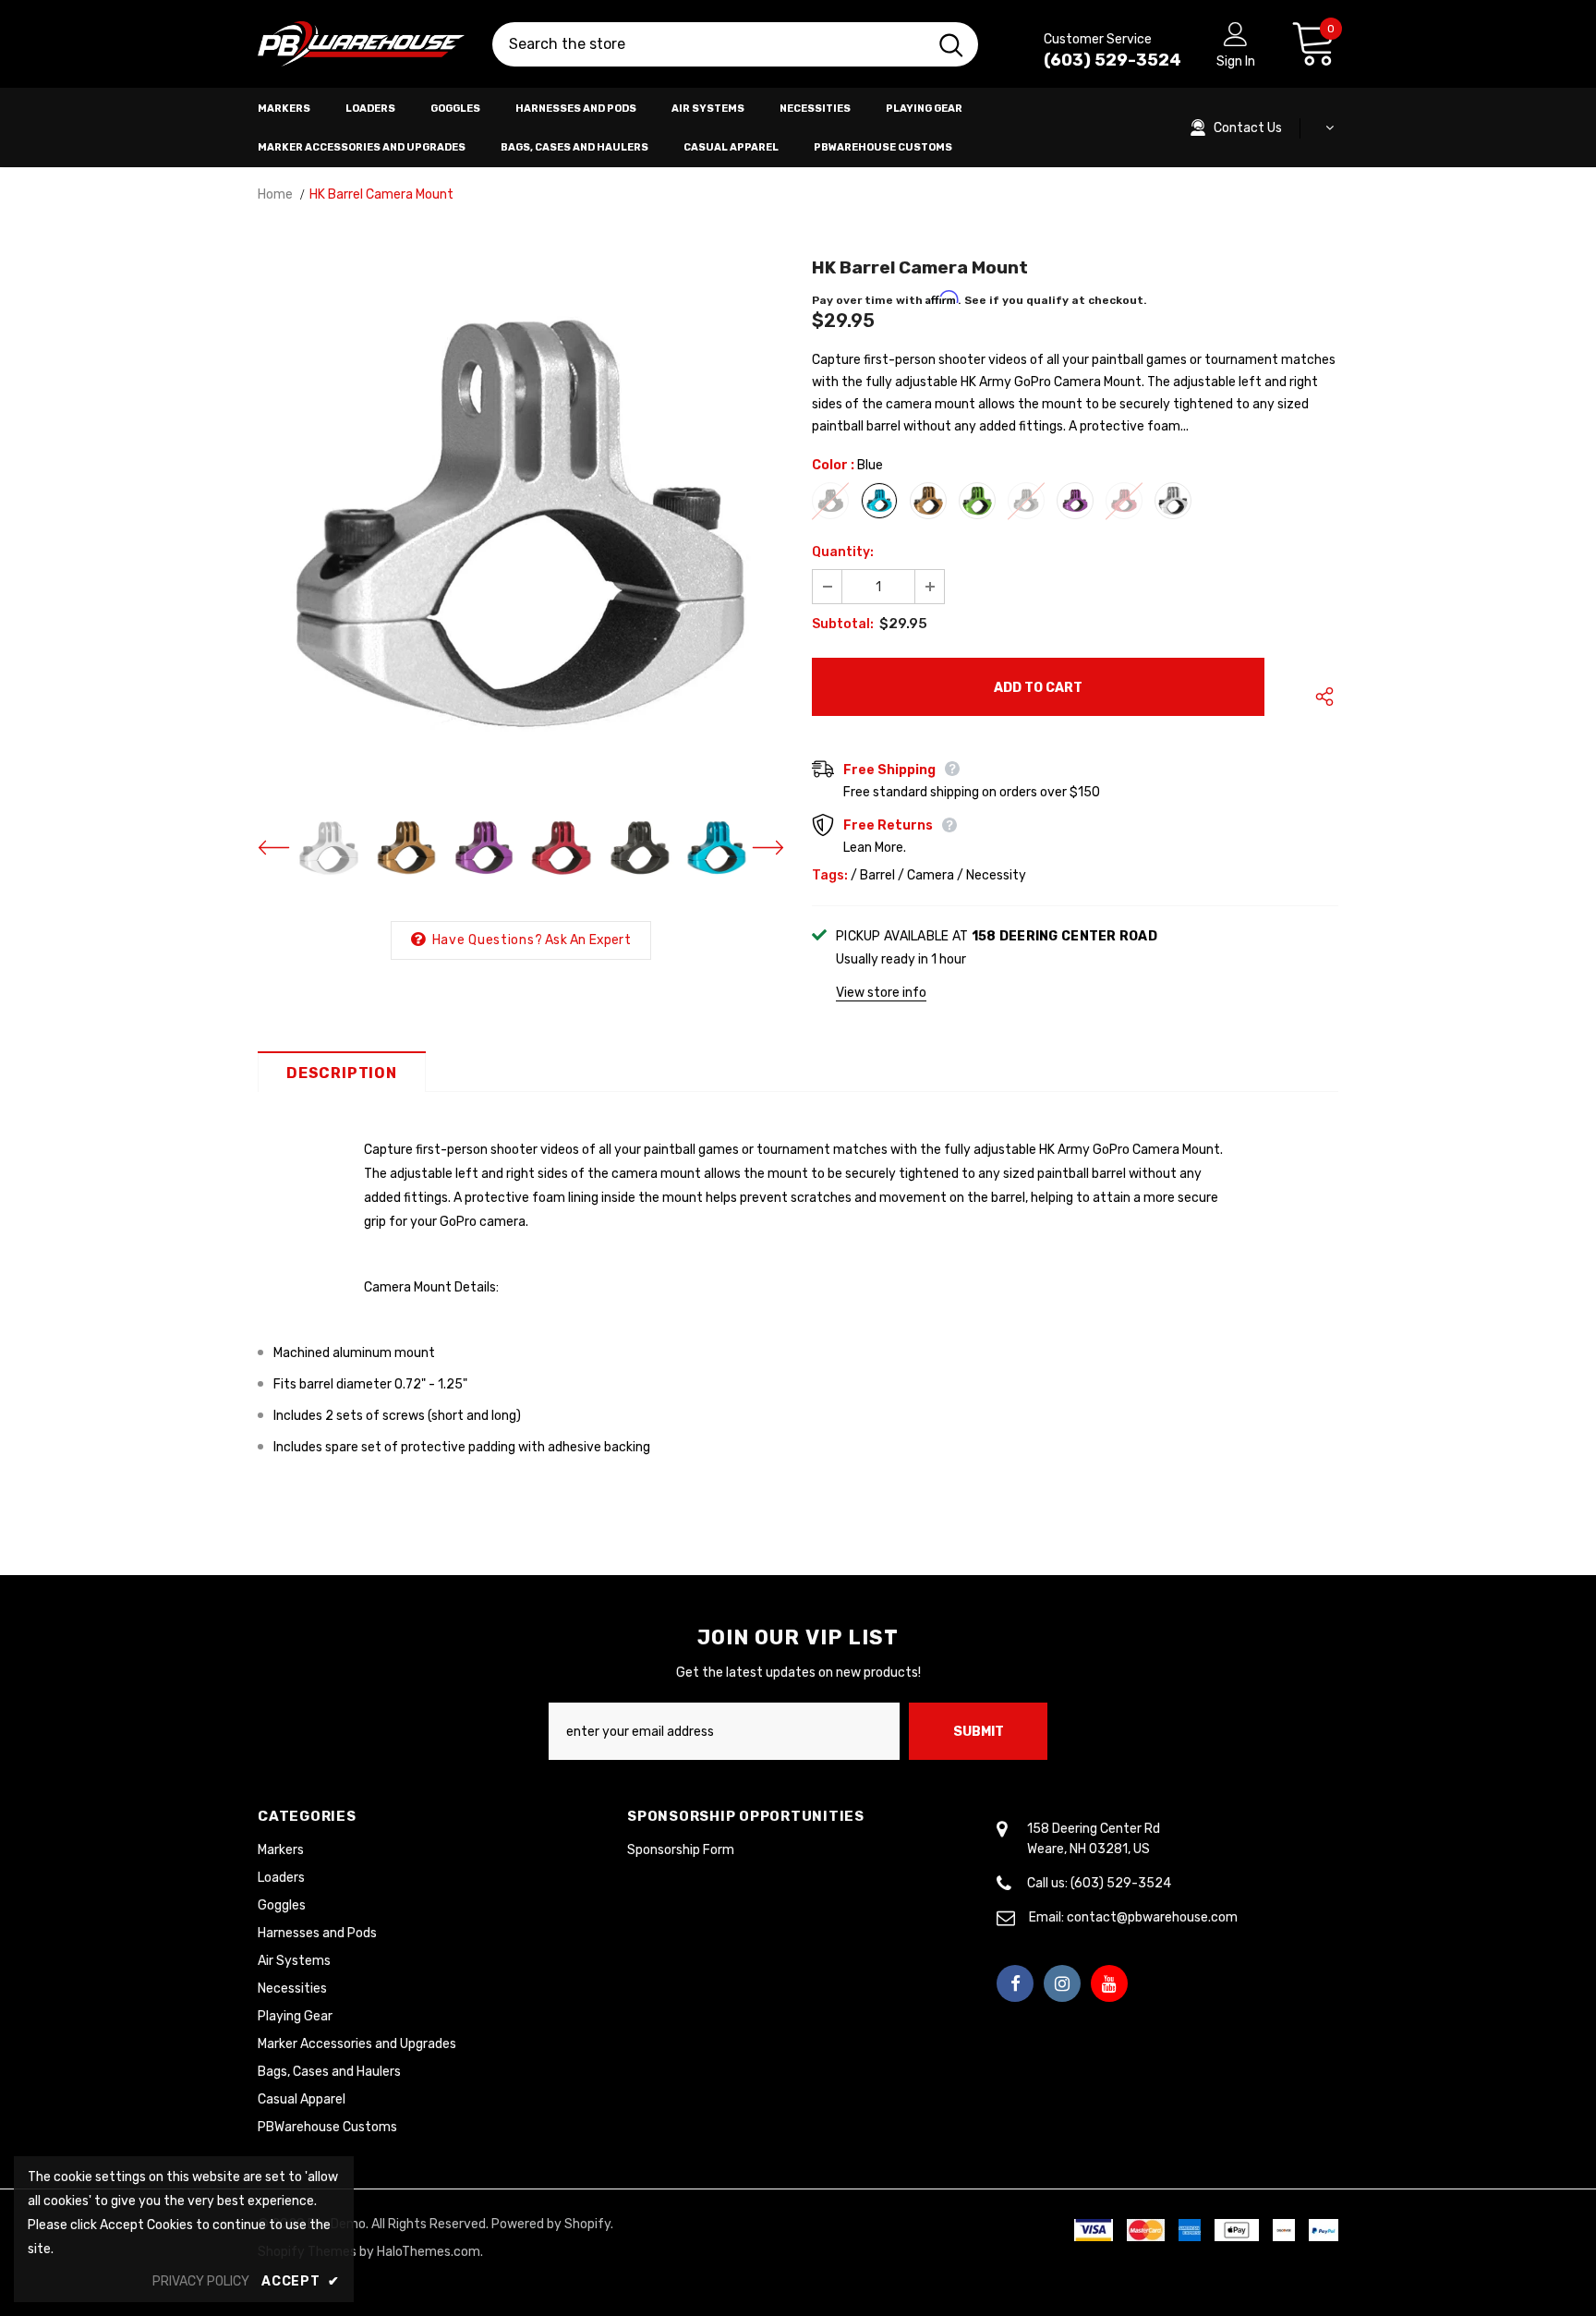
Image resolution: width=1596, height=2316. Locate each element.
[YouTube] (1109, 1983)
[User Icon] (1236, 33)
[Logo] (361, 44)
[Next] (756, 848)
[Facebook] (1015, 1983)
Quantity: (843, 552)
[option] (521, 523)
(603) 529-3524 (1112, 60)
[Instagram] (1062, 1983)
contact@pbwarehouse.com (1152, 1917)
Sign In (1236, 61)
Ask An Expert (588, 940)
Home (275, 194)
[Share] (1320, 696)
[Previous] (285, 848)
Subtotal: (843, 624)
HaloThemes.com (429, 2252)
